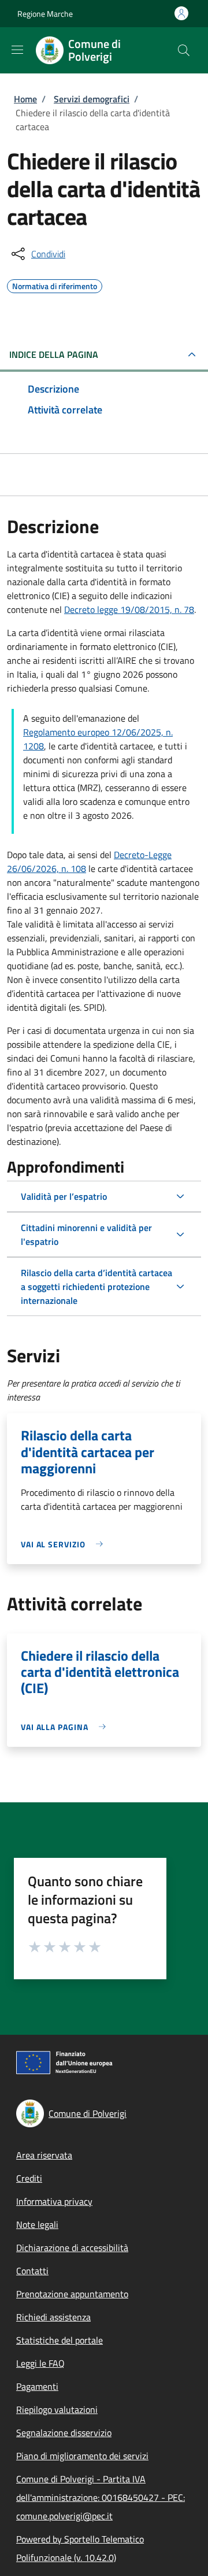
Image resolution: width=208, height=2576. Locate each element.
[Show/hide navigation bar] (17, 50)
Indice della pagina (54, 354)
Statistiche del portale (60, 2340)
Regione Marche (45, 14)
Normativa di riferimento (55, 284)
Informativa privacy (54, 2201)
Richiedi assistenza (53, 2317)
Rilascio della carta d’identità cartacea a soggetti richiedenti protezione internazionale (96, 1287)
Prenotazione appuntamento (72, 2294)
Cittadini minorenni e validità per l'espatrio (86, 1235)
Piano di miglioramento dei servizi (82, 2456)
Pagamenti (37, 2386)
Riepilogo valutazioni (57, 2409)
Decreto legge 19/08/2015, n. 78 (129, 609)
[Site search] (184, 50)
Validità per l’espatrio (64, 1196)
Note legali (37, 2224)
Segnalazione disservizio (64, 2433)
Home (25, 99)
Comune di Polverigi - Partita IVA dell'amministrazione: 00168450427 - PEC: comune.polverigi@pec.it (101, 2497)
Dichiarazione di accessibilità (72, 2248)
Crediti (29, 2178)
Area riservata (44, 2155)
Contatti (32, 2271)
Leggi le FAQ (40, 2363)
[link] (65, 1544)
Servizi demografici (92, 99)
